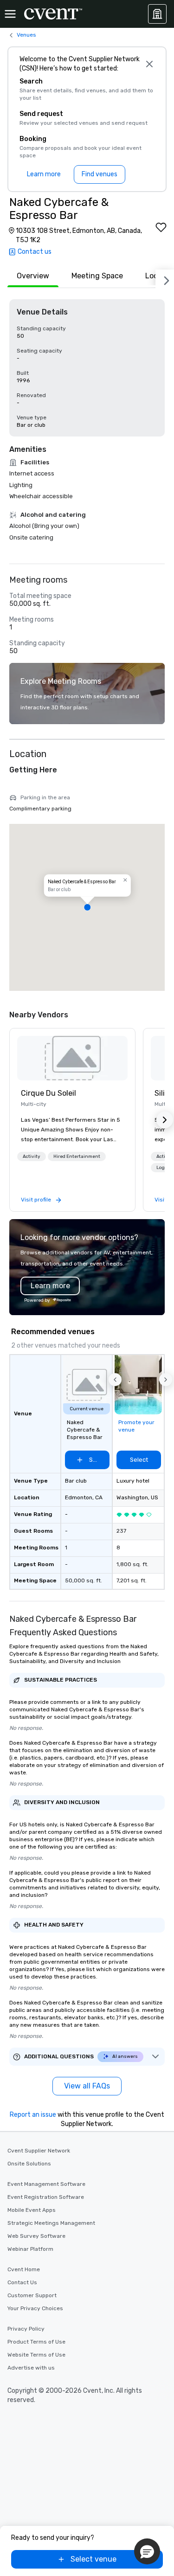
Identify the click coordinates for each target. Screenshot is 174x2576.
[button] (87, 907)
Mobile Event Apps (32, 2210)
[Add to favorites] (161, 227)
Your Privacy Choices (35, 2308)
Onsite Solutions (29, 2164)
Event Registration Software (46, 2197)
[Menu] (10, 14)
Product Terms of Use (36, 2342)
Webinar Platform (30, 2249)
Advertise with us (31, 2368)
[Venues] (157, 14)
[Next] (165, 279)
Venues (26, 35)
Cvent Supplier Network (39, 2151)
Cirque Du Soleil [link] (48, 1093)
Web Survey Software (36, 2236)
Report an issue (33, 2115)
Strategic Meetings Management (51, 2223)
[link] (72, 1058)
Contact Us (22, 2282)
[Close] (149, 64)
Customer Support (32, 2295)
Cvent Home (24, 2269)
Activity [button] (32, 1156)
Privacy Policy (26, 2329)
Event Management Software (46, 2184)
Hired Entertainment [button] (77, 1156)
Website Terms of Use (36, 2355)
